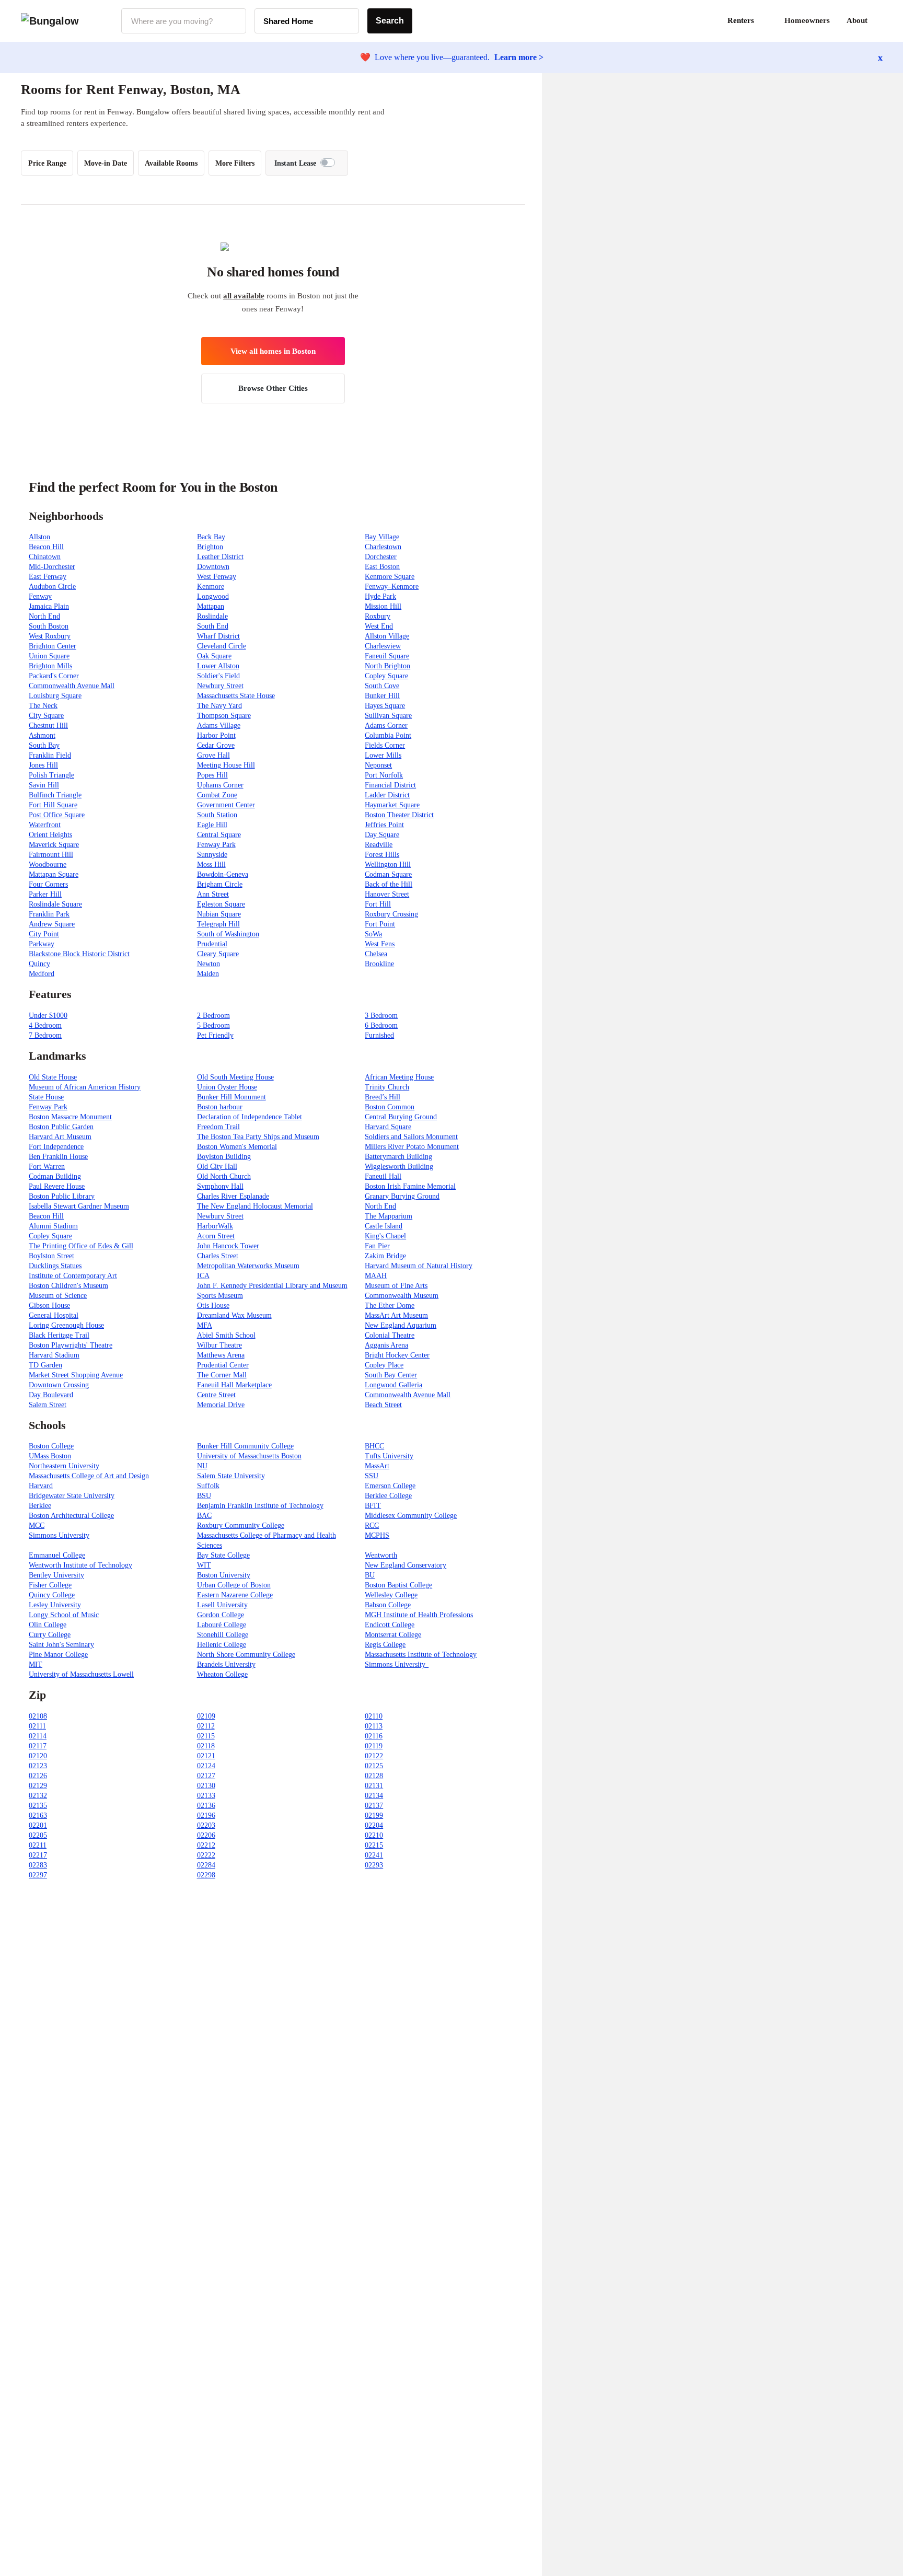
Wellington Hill (388, 865)
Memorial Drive (221, 1405)
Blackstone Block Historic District (79, 954)
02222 (206, 1855)
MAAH (376, 1276)
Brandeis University (226, 1664)
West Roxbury (50, 636)
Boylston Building (224, 1157)
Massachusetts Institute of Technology (421, 1655)
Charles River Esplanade (233, 1196)
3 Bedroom (381, 1016)
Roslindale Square (55, 904)
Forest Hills (382, 855)
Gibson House (49, 1306)
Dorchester (381, 557)
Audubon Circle (52, 587)
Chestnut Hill (48, 726)
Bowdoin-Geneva (223, 874)
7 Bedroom (45, 1035)
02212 (206, 1845)
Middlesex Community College (411, 1516)
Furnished (379, 1035)
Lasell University (222, 1605)
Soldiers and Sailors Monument (411, 1137)
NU (202, 1466)
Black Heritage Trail (59, 1335)
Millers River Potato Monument (412, 1147)
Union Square (49, 656)
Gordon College (221, 1615)
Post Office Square (57, 815)
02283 (38, 1865)
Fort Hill (378, 904)
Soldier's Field (218, 676)
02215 (374, 1845)
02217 (38, 1855)
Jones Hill (43, 765)
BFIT (373, 1506)
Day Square (382, 835)
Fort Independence (56, 1147)
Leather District (220, 557)
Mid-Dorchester (52, 567)
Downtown (213, 567)
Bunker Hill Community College (245, 1446)
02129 (38, 1786)
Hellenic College (222, 1645)
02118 (206, 1746)
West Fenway (217, 577)
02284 (206, 1865)
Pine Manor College (58, 1655)
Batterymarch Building (398, 1157)
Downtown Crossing (59, 1385)
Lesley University (55, 1605)
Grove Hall (213, 755)
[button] (882, 21)
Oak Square (214, 656)
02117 (38, 1746)
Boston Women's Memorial (237, 1147)
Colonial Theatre (390, 1335)
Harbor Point (216, 735)
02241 (374, 1855)
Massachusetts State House (236, 696)
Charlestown (383, 547)
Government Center (226, 805)
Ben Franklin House (58, 1157)
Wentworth (381, 1555)
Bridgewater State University (72, 1496)
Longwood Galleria (393, 1385)
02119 (374, 1746)
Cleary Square (218, 954)
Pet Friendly (215, 1035)
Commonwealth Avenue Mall (72, 686)
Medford (42, 974)
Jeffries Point (384, 825)
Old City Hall (217, 1167)
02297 (38, 1875)
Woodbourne (48, 865)
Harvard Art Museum (60, 1137)
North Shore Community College (246, 1655)
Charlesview (383, 646)
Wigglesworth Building (399, 1167)
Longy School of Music (64, 1615)
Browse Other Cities (273, 388)
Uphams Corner (220, 785)
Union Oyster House (227, 1087)
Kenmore (211, 587)
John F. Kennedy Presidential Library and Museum (272, 1286)
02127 (206, 1776)
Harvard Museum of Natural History (419, 1266)
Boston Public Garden (61, 1127)
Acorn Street (216, 1236)
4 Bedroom (45, 1025)
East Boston (382, 567)
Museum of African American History (85, 1087)
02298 (206, 1875)
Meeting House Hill (226, 765)
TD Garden (45, 1365)
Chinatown (45, 557)
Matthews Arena (221, 1355)
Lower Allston (218, 666)
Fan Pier (377, 1246)
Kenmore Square (390, 577)
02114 (38, 1736)
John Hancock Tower (228, 1246)
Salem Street (48, 1405)
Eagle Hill (212, 825)
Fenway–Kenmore (392, 587)
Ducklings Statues (55, 1266)
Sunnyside (212, 855)
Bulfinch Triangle (55, 795)
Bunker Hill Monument (231, 1097)
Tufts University (389, 1456)
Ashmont (42, 735)
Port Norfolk (384, 775)
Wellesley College (391, 1595)
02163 (38, 1815)
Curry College (50, 1635)
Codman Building (55, 1176)
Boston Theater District (399, 815)
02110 (374, 1716)
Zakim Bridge (385, 1256)
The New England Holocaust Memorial (255, 1206)
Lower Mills (383, 755)
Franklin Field (50, 755)
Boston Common (390, 1107)
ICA (203, 1276)
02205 (38, 1835)
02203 (206, 1825)
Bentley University (56, 1575)
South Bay (44, 745)
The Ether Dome (390, 1306)
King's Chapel (385, 1236)
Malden (208, 974)
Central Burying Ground (401, 1117)
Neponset (378, 765)
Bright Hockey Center (397, 1355)
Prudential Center (223, 1365)
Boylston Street (51, 1256)
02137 (374, 1806)
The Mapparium (389, 1216)
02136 (206, 1806)
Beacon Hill (46, 547)
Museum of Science (58, 1296)
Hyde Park (380, 596)
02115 (206, 1736)
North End (44, 616)
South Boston (49, 626)
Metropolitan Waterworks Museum (248, 1266)
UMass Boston (50, 1456)
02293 (374, 1865)
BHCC (374, 1446)
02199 (374, 1815)
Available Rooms (171, 163)
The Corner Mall (222, 1375)
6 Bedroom (381, 1025)
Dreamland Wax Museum (234, 1315)
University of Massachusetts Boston (249, 1456)
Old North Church (224, 1176)
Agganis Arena (386, 1345)
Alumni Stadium (53, 1226)
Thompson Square (224, 716)
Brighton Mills (50, 666)
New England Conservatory (406, 1565)
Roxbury (378, 616)
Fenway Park (216, 845)
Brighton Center (53, 646)
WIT (204, 1565)
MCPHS (377, 1535)
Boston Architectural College (71, 1516)
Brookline (379, 964)
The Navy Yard (219, 706)
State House (46, 1097)
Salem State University (231, 1476)
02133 (206, 1796)
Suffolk (208, 1486)
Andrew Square (52, 924)
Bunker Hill (382, 696)
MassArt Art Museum (396, 1315)
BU (370, 1575)
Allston (39, 537)
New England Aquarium (401, 1325)
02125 (374, 1766)
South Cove (382, 686)
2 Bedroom (213, 1016)
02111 (37, 1726)
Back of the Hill (389, 884)
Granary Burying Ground (402, 1196)
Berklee (40, 1506)
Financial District (390, 785)
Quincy (39, 964)
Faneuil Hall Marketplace (234, 1385)
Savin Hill (44, 785)
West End (379, 626)
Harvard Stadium (54, 1355)
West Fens (380, 944)
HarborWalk (215, 1226)
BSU (204, 1496)
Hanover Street (387, 894)
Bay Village (382, 537)
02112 (206, 1726)
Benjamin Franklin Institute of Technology (260, 1506)
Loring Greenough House (66, 1325)
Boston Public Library (62, 1196)
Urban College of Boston (234, 1585)
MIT (36, 1664)
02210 (374, 1835)
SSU (372, 1476)
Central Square (219, 835)
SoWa (373, 934)
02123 (38, 1766)
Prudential (212, 944)
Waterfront (45, 825)
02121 (206, 1756)
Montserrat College (393, 1635)
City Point (44, 934)
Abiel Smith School (226, 1335)
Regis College (385, 1645)
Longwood (213, 596)
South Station (217, 815)
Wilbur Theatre (219, 1345)
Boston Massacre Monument (70, 1117)
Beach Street (383, 1405)
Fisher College (50, 1585)
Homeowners (807, 20)
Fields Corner (385, 745)
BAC (204, 1516)
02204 (374, 1825)
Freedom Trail (218, 1127)
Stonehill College (223, 1635)
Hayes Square (385, 706)
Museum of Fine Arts (396, 1286)
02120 (38, 1756)
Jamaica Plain (49, 606)
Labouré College (222, 1625)
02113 (374, 1726)
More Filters (235, 163)
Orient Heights (50, 835)
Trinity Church (387, 1087)
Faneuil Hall (383, 1176)
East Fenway (48, 577)
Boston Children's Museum (68, 1286)
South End (213, 626)
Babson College (388, 1605)
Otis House (213, 1306)
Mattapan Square (54, 874)
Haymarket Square (392, 805)
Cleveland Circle (222, 646)
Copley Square (386, 676)
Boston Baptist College (398, 1585)
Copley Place (384, 1365)
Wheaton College (222, 1674)
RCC (372, 1525)
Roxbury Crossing (391, 914)
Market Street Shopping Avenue (76, 1375)
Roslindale (212, 616)
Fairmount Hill (51, 855)
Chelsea (376, 954)
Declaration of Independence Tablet (250, 1117)
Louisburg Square (55, 696)
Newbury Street (220, 686)
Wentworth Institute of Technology (80, 1565)
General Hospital (54, 1315)
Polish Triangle (51, 775)
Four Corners (48, 884)
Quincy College (52, 1595)
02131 (374, 1786)
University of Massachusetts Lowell (81, 1674)
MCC (37, 1525)
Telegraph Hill (218, 924)
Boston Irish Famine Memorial (410, 1186)
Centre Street (216, 1395)
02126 (38, 1776)
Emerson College (390, 1486)
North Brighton (387, 666)
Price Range (47, 163)
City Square (46, 716)
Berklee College (388, 1496)
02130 (206, 1786)
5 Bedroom (213, 1025)
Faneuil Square (387, 656)
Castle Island (384, 1226)
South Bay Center (391, 1375)
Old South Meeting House (235, 1077)
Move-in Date (106, 163)
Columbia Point (388, 735)
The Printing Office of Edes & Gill (81, 1246)
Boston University (224, 1575)
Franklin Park (49, 914)
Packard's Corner (54, 676)
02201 (38, 1825)
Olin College (48, 1625)
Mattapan (211, 606)
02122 (374, 1756)
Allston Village (387, 636)
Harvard (41, 1486)
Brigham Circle (220, 884)
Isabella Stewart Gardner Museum (79, 1206)
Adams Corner (386, 726)
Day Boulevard (51, 1395)
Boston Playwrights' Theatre (71, 1345)
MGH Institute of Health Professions (419, 1615)
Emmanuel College (57, 1555)
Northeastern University (64, 1466)
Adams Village (219, 726)
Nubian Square (219, 914)
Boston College (51, 1446)
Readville (379, 845)
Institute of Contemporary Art (73, 1276)
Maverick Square (54, 845)
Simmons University (59, 1535)
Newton (209, 964)
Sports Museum (220, 1296)
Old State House (53, 1077)
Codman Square (388, 874)
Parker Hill (45, 894)
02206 (206, 1835)
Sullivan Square (388, 716)
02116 (374, 1736)
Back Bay (211, 537)
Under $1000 (48, 1016)
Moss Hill (211, 865)
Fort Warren (47, 1167)
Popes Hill (212, 775)
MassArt (377, 1466)
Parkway (42, 944)
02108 (38, 1716)
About (857, 20)
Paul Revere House (57, 1186)
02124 (206, 1766)
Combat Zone (217, 795)
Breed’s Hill (383, 1097)
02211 (38, 1845)
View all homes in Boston (273, 351)
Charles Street (218, 1256)
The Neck (43, 706)
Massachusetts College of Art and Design (89, 1476)
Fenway (40, 596)
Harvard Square (388, 1127)
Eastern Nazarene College (235, 1595)
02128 (374, 1776)
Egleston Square (221, 904)
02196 (206, 1815)
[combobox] (184, 21)
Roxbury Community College (241, 1525)
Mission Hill (383, 606)
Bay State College (223, 1555)
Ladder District (387, 795)
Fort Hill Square (53, 805)
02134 (374, 1796)
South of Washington (228, 934)
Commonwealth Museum (402, 1296)
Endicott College (390, 1625)
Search (390, 21)
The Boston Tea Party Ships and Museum (258, 1137)
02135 (38, 1806)
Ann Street (213, 894)
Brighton (210, 547)
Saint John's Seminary (61, 1645)
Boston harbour (220, 1107)
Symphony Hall (220, 1186)
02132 (38, 1796)
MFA (205, 1325)
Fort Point (380, 924)
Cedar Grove (216, 745)
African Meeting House (399, 1077)
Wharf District (218, 636)
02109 (206, 1716)
